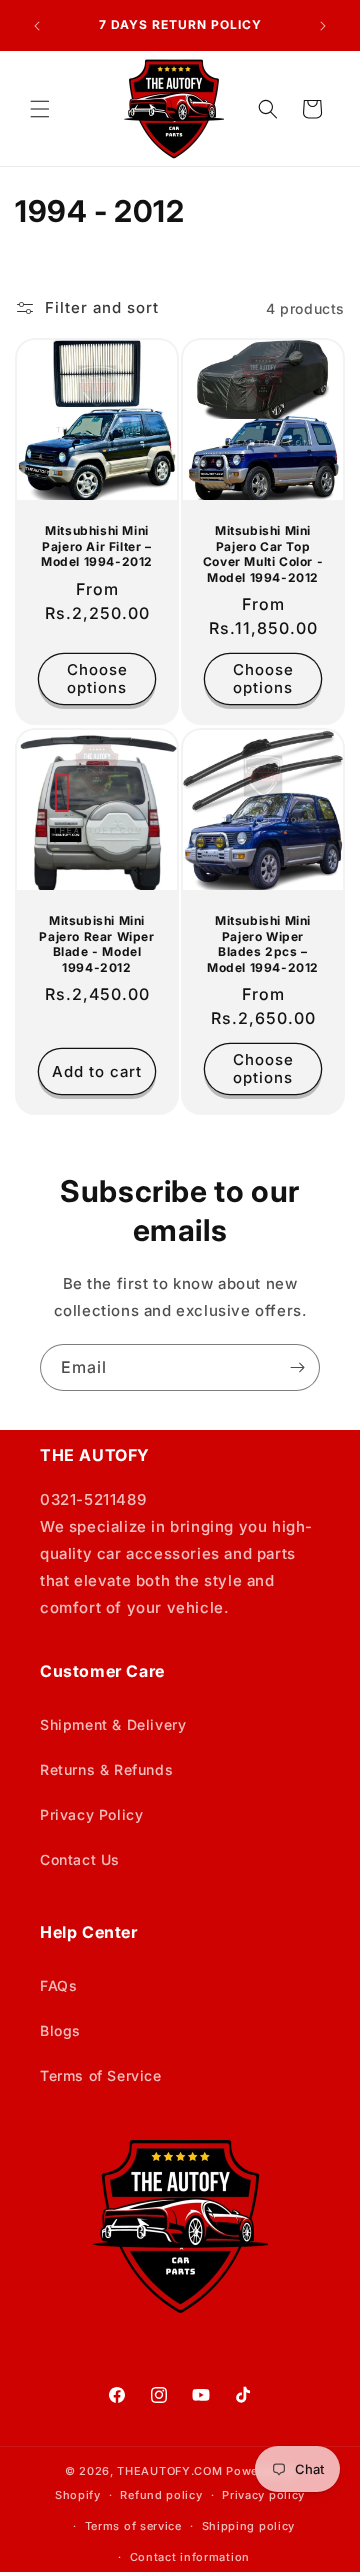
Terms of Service (101, 2075)
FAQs (58, 1985)
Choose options (97, 679)
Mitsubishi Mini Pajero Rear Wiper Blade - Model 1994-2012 (96, 944)
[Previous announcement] (37, 26)
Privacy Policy (91, 1814)
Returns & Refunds (106, 1769)
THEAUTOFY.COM (169, 2471)
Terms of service (133, 2526)
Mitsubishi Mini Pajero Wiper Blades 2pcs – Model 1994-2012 (263, 944)
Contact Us (80, 1859)
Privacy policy (263, 2495)
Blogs (60, 2030)
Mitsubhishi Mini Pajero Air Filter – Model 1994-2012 (97, 546)
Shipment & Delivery (113, 1724)
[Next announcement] (323, 26)
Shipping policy (249, 2526)
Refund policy (161, 2495)
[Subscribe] (297, 1367)
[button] (40, 109)
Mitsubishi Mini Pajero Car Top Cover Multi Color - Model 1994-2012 (263, 554)
